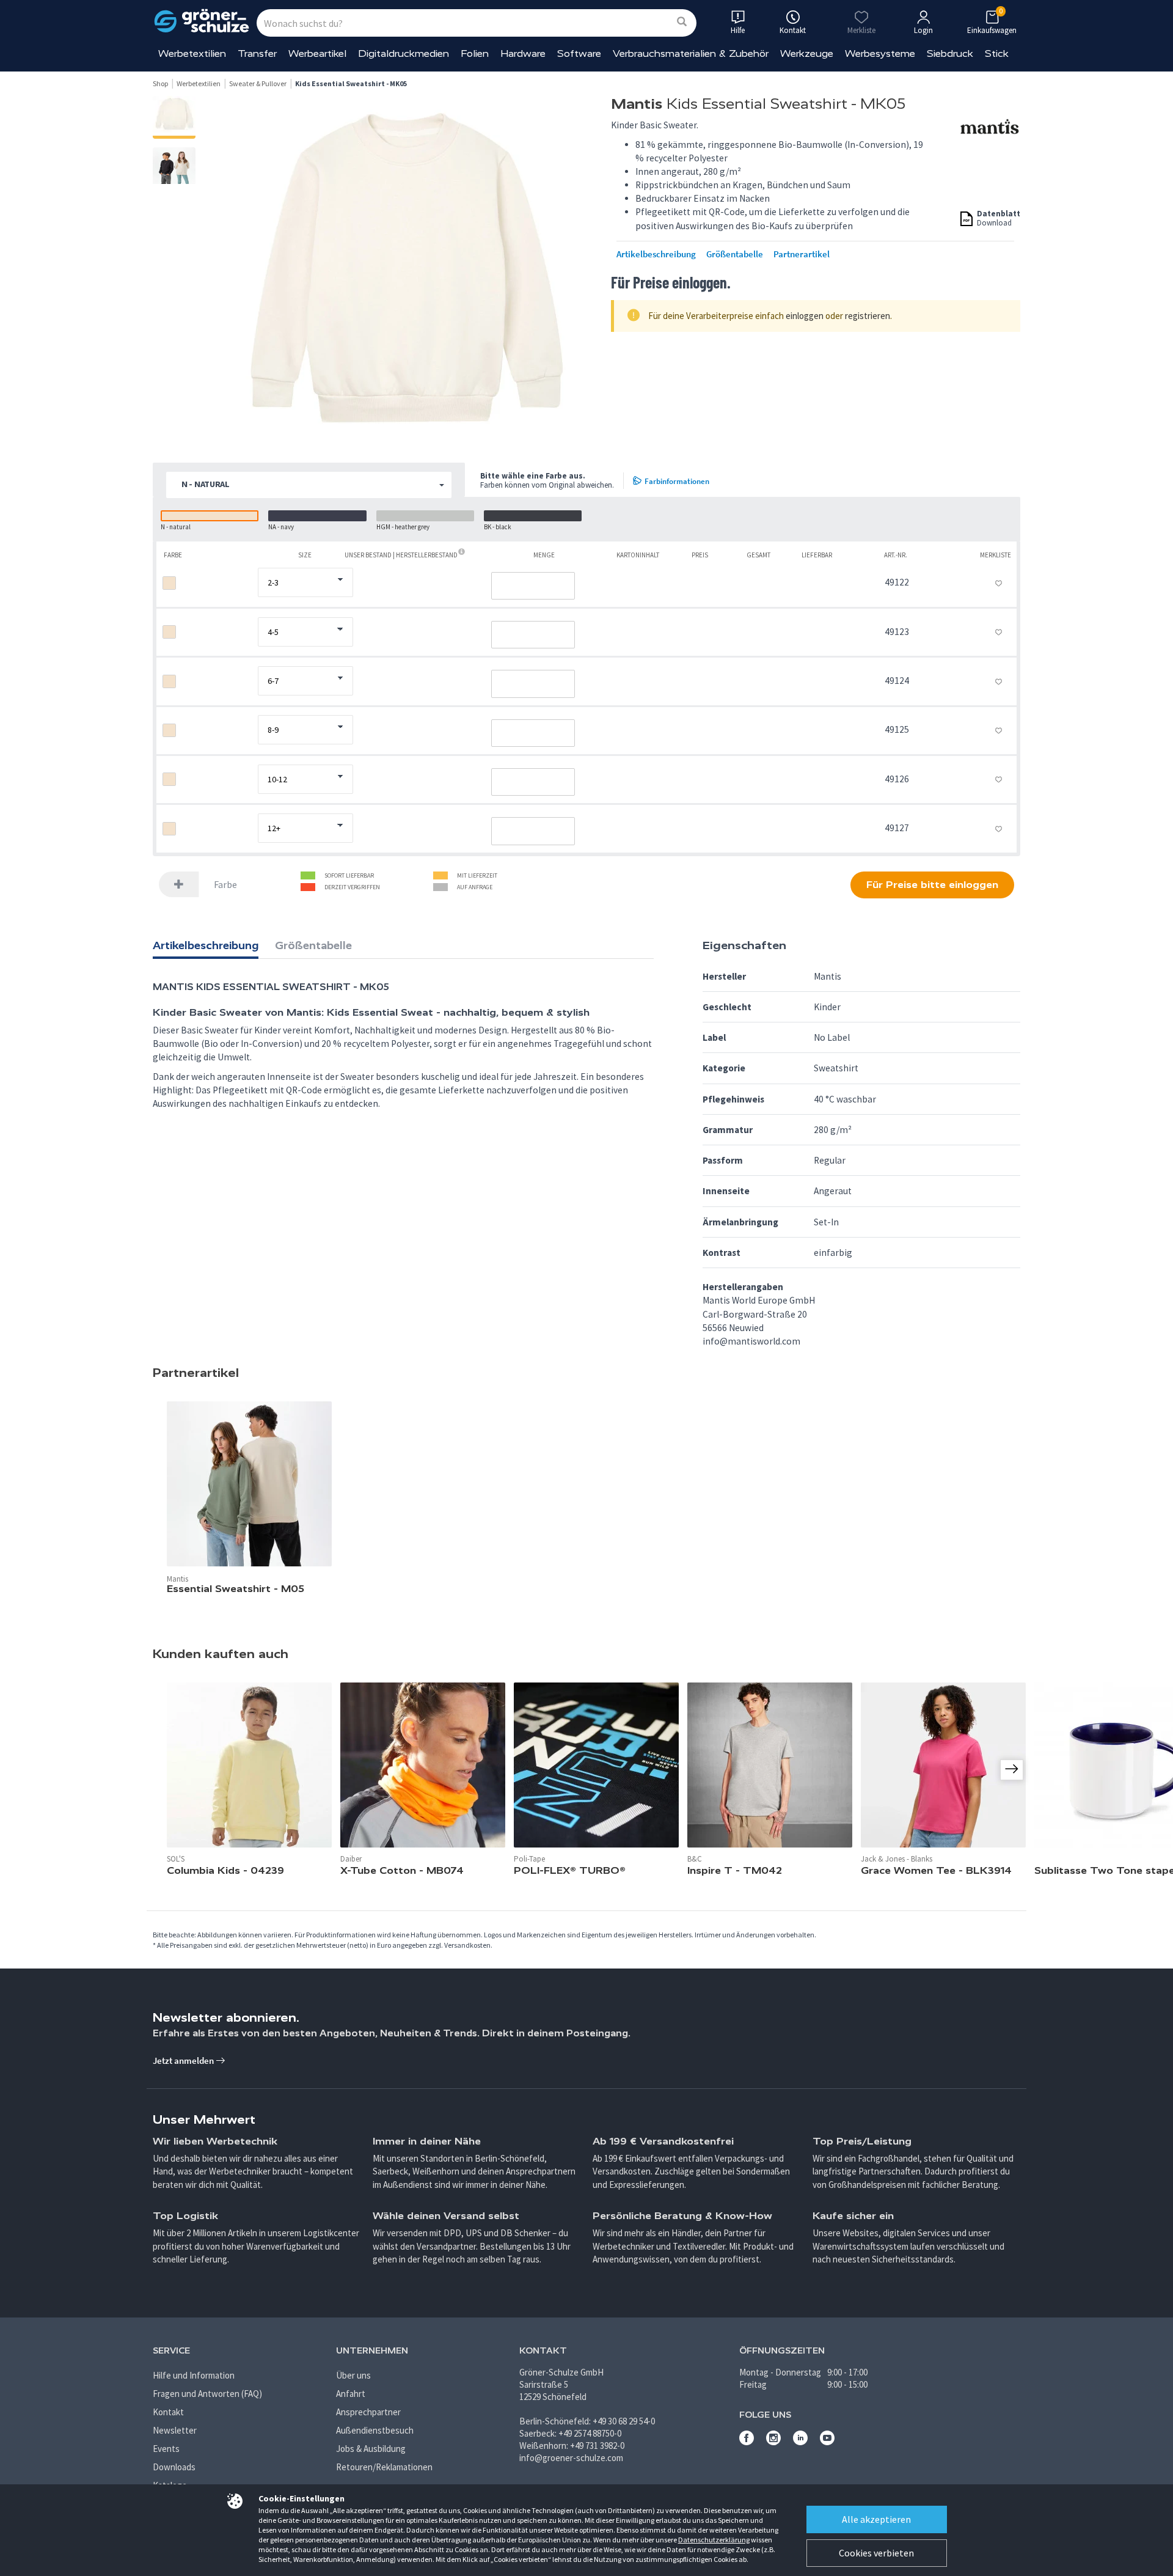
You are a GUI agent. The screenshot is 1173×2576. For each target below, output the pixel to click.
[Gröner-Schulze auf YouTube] (827, 2442)
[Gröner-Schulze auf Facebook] (747, 2442)
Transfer (257, 53)
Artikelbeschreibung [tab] (206, 945)
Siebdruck (950, 53)
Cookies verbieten (876, 2553)
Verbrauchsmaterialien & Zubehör (691, 53)
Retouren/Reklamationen (384, 2467)
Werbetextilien (192, 53)
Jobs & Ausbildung (371, 2449)
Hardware (523, 53)
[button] (309, 485)
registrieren (868, 316)
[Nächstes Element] (1012, 1770)
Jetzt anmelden (184, 2060)
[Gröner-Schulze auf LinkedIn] (800, 2442)
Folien (475, 53)
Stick (997, 53)
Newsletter (175, 2430)
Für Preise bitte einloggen (932, 885)
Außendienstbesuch (375, 2430)
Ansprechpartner (368, 2412)
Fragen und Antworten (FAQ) (207, 2394)
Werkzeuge (807, 53)
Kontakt (168, 2412)
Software (579, 53)
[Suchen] (682, 22)
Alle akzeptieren (876, 2519)
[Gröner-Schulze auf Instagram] (773, 2442)
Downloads (174, 2467)
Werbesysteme (880, 53)
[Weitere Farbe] (179, 885)
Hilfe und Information (194, 2375)
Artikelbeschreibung (656, 254)
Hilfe (738, 30)
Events (166, 2449)
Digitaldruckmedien (404, 53)
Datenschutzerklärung (714, 2540)
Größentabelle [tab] (313, 945)
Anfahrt (351, 2394)
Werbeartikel (317, 53)
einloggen (805, 316)
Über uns (353, 2375)
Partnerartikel (802, 254)
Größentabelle (735, 254)
